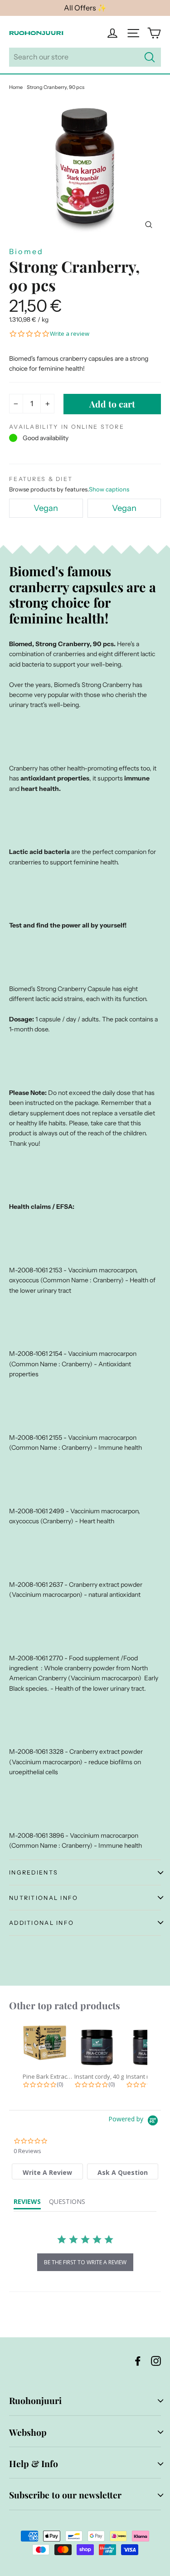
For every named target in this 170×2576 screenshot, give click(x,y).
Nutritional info (44, 1898)
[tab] (47, 2171)
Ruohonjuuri (35, 2400)
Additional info (41, 1923)
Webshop (28, 2432)
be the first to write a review (85, 2262)
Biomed (26, 251)
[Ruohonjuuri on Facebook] (138, 2361)
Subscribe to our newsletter (65, 2495)
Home (16, 87)
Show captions (109, 489)
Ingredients (34, 1872)
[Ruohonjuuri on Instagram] (156, 2361)
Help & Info (34, 2463)
